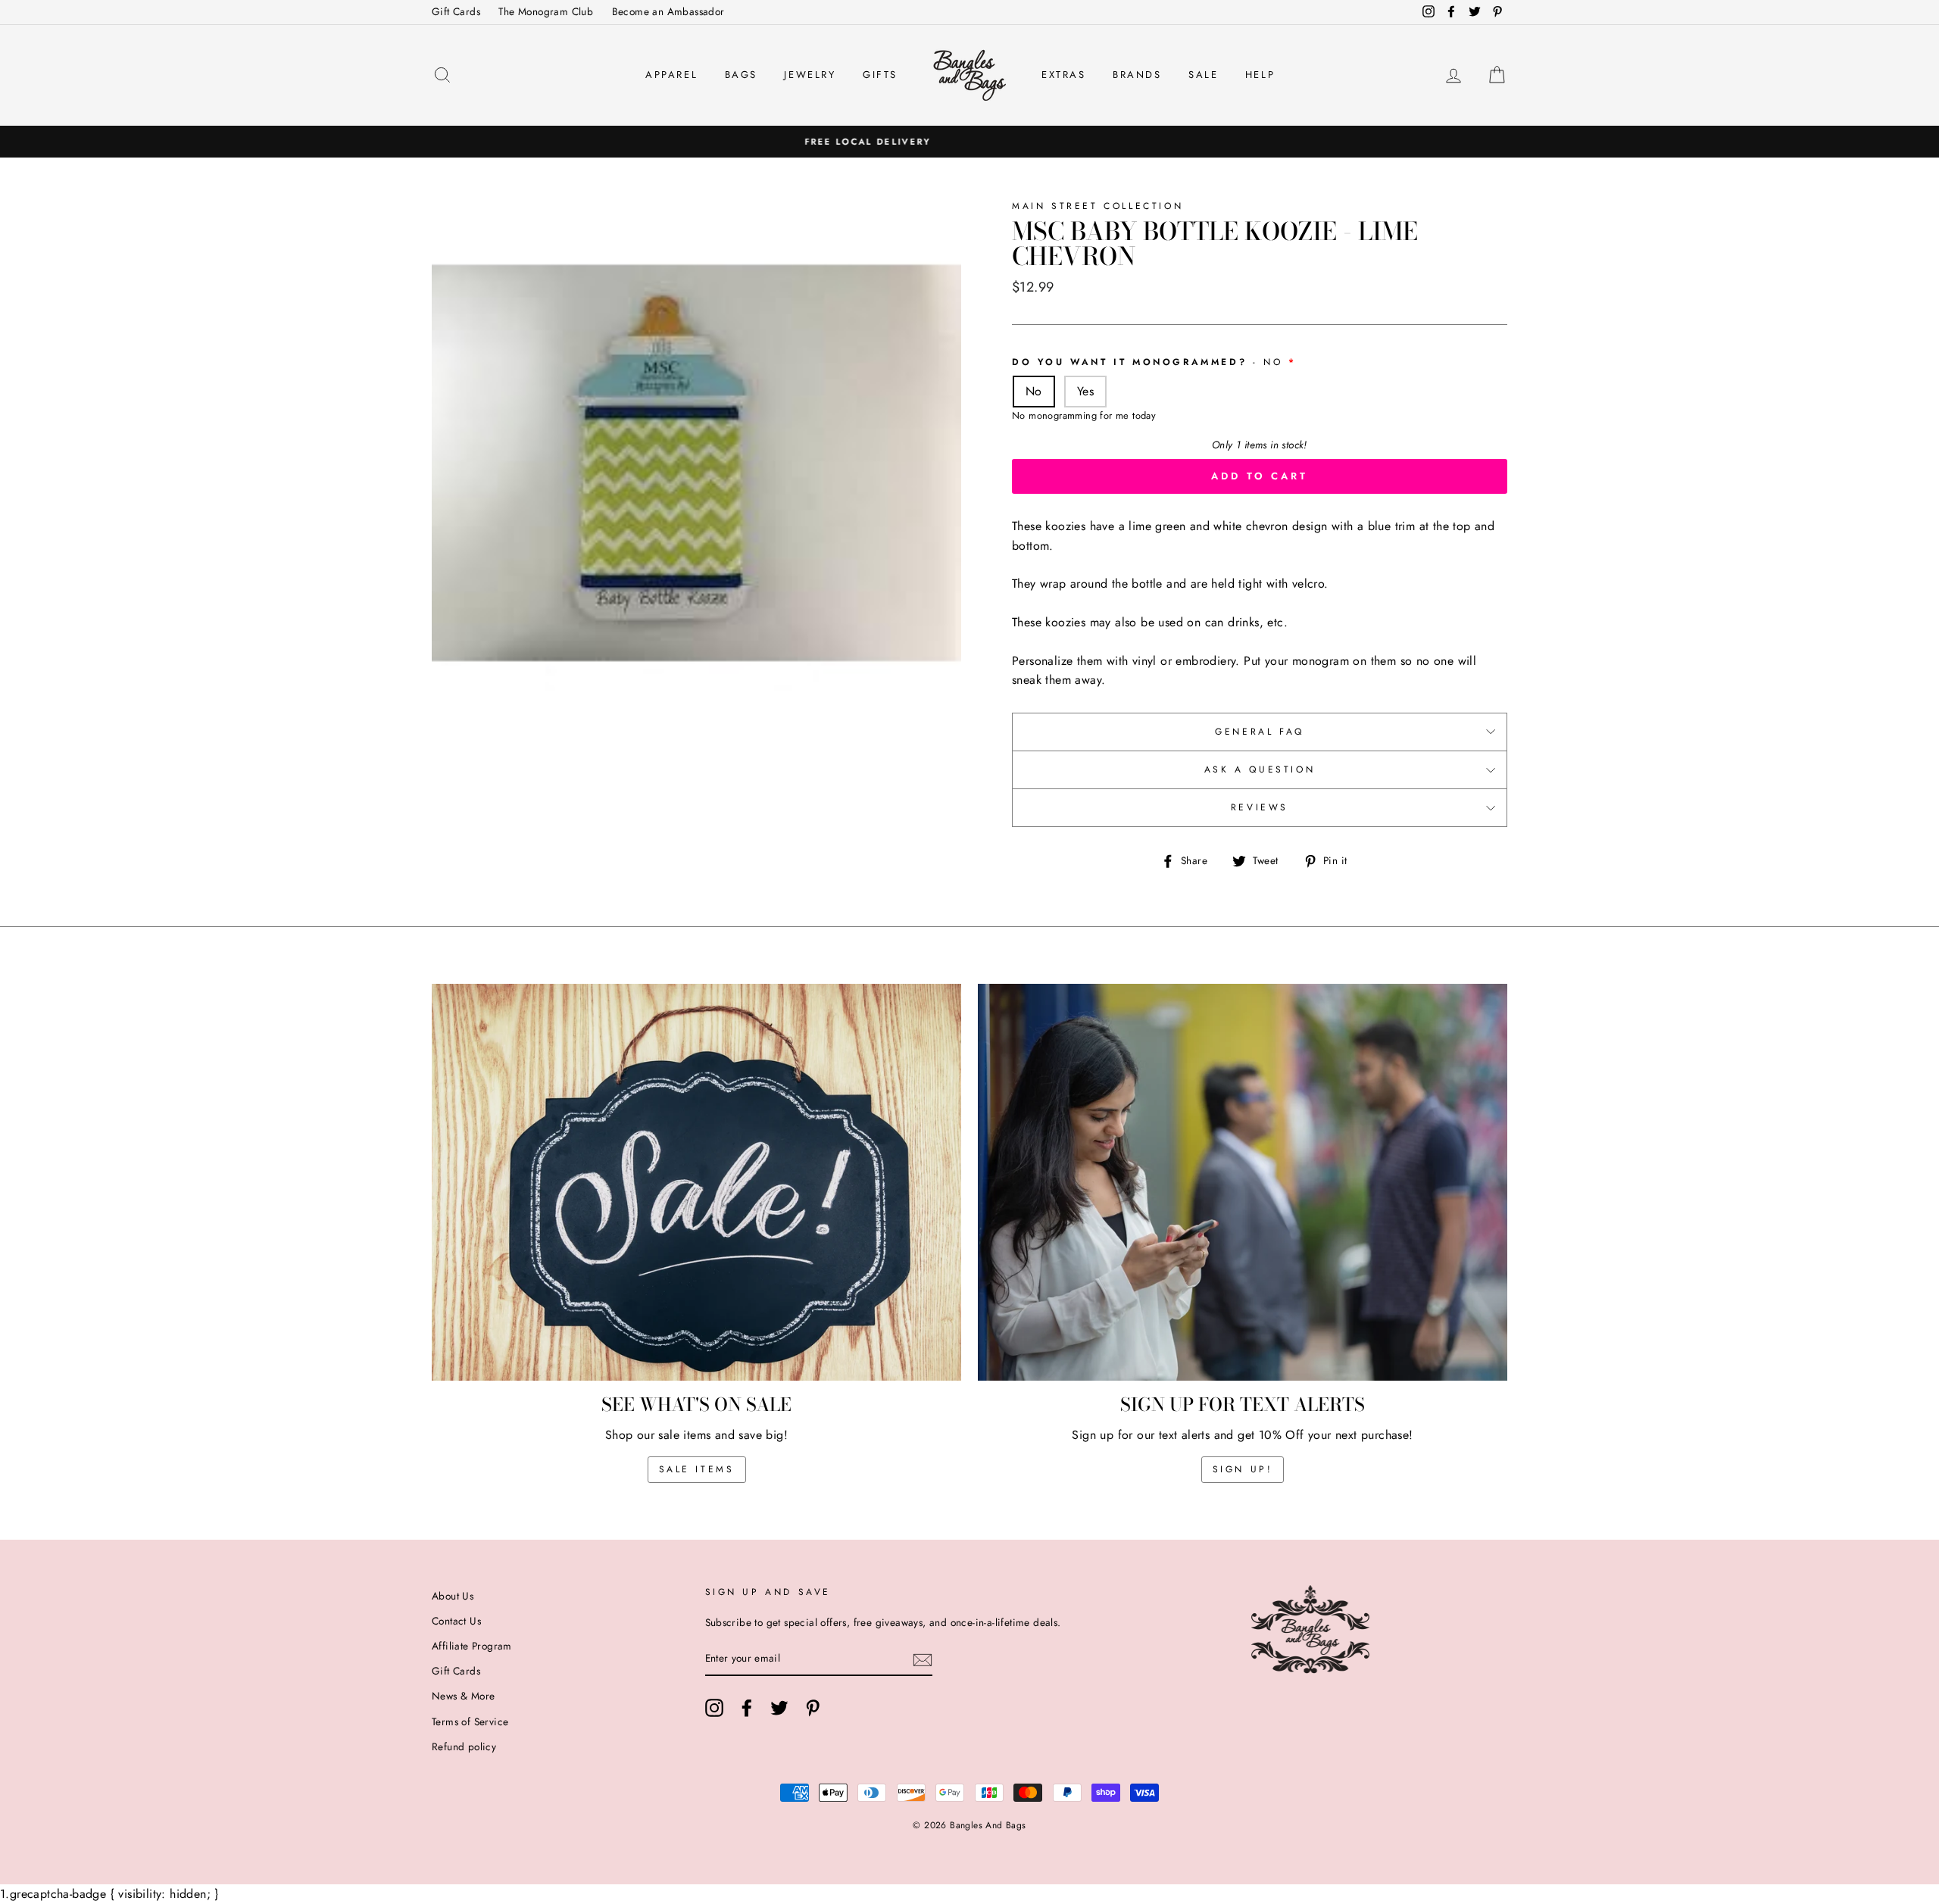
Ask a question (1260, 769)
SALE (1203, 75)
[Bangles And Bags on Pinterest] (813, 1708)
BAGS (741, 75)
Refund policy (464, 1746)
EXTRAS (1064, 75)
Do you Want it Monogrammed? (1147, 362)
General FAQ (1260, 732)
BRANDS (1137, 75)
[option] (969, 142)
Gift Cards (456, 11)
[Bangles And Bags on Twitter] (779, 1708)
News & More (463, 1696)
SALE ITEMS (697, 1469)
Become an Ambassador (668, 11)
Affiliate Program (472, 1646)
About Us (453, 1596)
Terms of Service (470, 1721)
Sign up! (1243, 1469)
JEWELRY (810, 75)
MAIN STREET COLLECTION (1098, 206)
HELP (1260, 75)
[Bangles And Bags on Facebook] (747, 1708)
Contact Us (456, 1621)
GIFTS (880, 75)
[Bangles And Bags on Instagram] (714, 1708)
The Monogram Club (546, 11)
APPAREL (671, 75)
